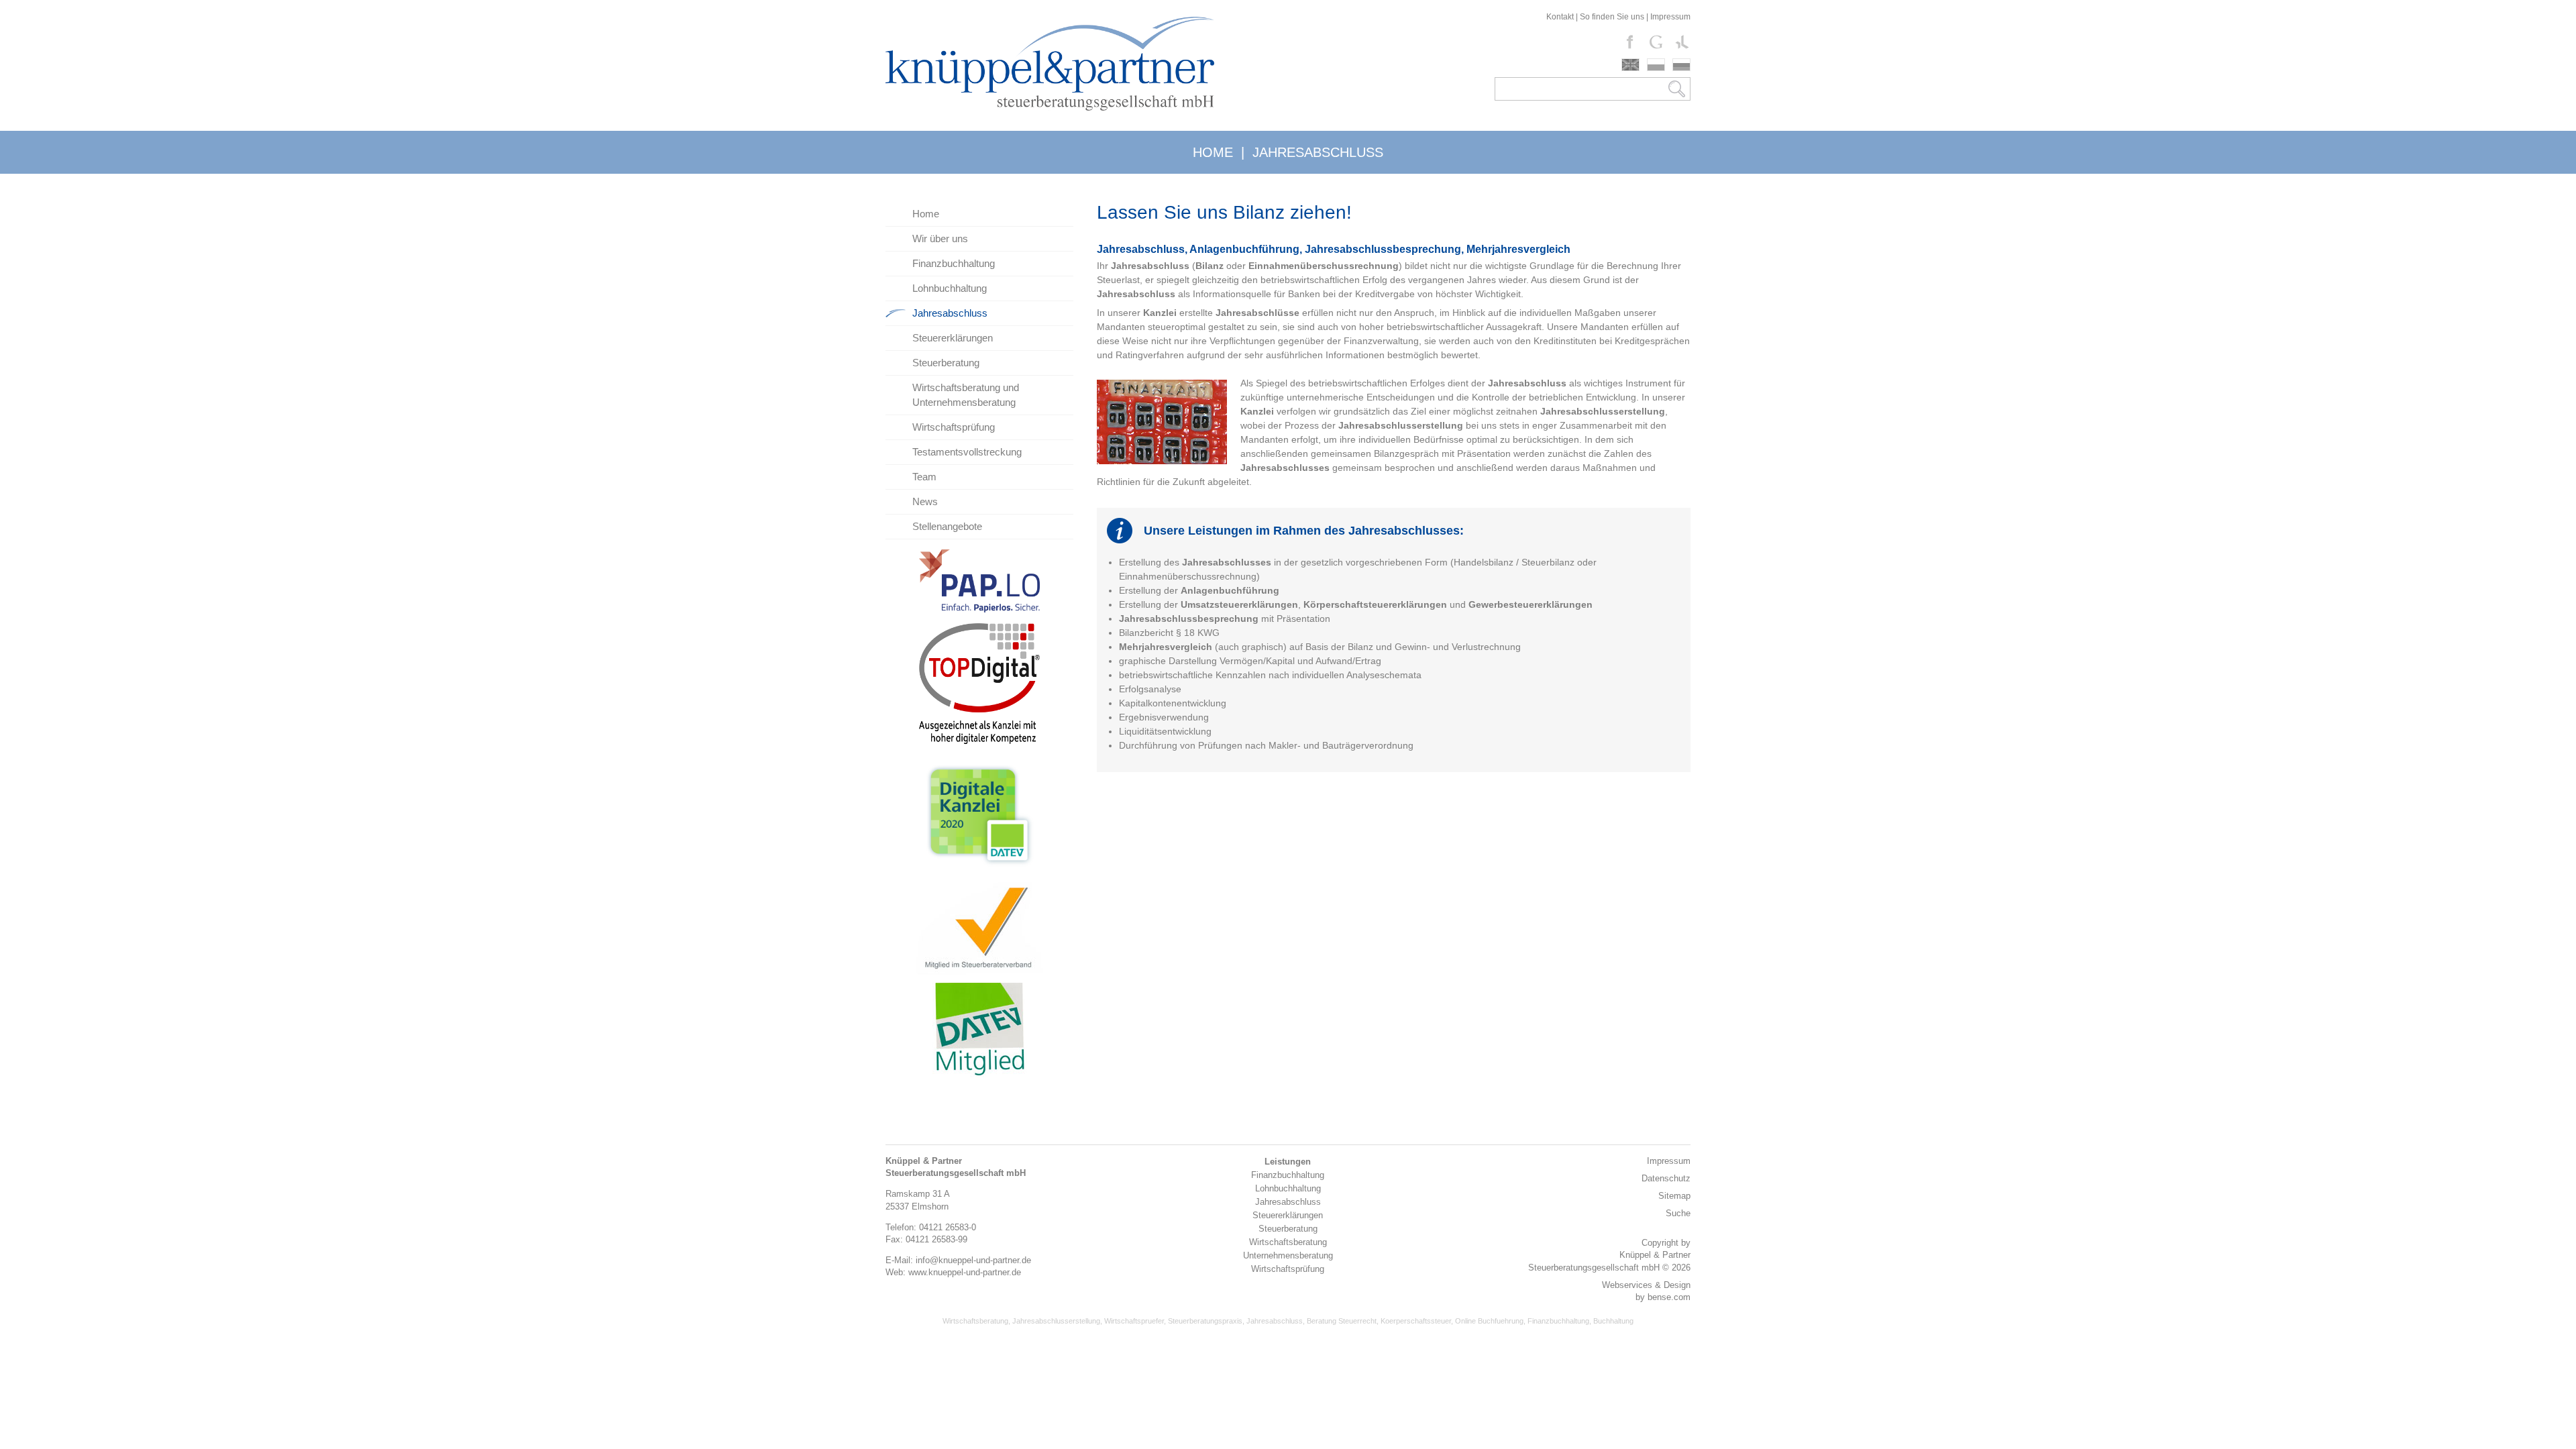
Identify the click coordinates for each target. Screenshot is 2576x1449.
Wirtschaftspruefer (1134, 1321)
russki (1681, 65)
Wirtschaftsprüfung (954, 427)
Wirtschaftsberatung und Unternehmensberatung (966, 395)
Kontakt (1560, 17)
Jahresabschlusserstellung (1056, 1321)
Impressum (1670, 17)
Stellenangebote (947, 526)
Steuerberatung (946, 363)
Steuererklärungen (953, 338)
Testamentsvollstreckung (967, 452)
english (1630, 65)
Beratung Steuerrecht (1342, 1321)
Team (924, 477)
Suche (1678, 1213)
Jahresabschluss (950, 313)
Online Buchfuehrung (1489, 1321)
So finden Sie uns (1612, 17)
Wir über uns (940, 238)
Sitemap (1674, 1196)
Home (926, 214)
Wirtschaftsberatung (975, 1321)
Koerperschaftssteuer (1416, 1321)
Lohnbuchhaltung (950, 288)
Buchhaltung (1613, 1321)
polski (1656, 65)
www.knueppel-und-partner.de (965, 1272)
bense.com (1669, 1297)
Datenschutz (1666, 1178)
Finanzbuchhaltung (954, 263)
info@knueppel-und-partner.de (973, 1260)
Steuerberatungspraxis (1205, 1321)
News (925, 501)
